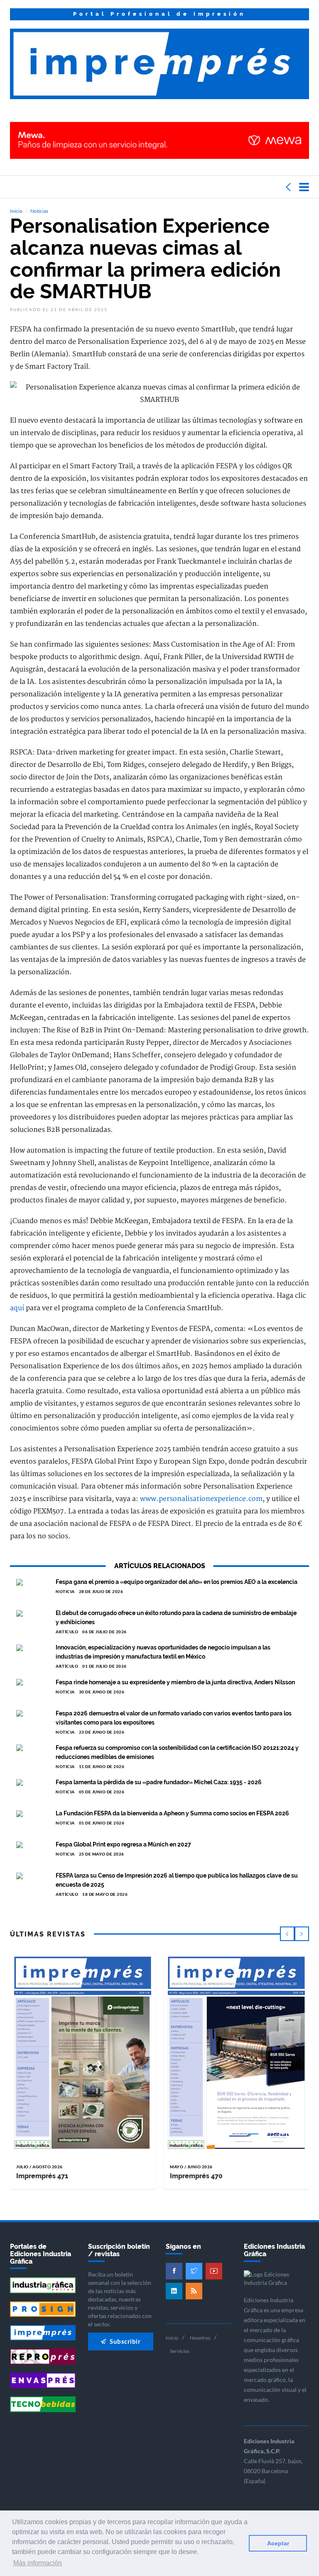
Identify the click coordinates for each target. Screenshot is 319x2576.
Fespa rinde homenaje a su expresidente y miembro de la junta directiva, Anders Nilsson (175, 1682)
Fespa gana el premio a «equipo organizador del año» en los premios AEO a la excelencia (177, 1582)
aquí (17, 1308)
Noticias (39, 211)
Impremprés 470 (196, 2176)
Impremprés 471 (42, 2176)
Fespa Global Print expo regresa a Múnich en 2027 (123, 1844)
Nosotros (200, 2338)
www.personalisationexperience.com (201, 1499)
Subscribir (125, 2341)
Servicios (180, 2351)
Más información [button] (38, 2563)
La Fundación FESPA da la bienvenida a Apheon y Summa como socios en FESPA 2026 (172, 1813)
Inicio (16, 211)
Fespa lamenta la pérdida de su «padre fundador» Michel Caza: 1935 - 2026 (159, 1782)
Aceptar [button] (278, 2543)
